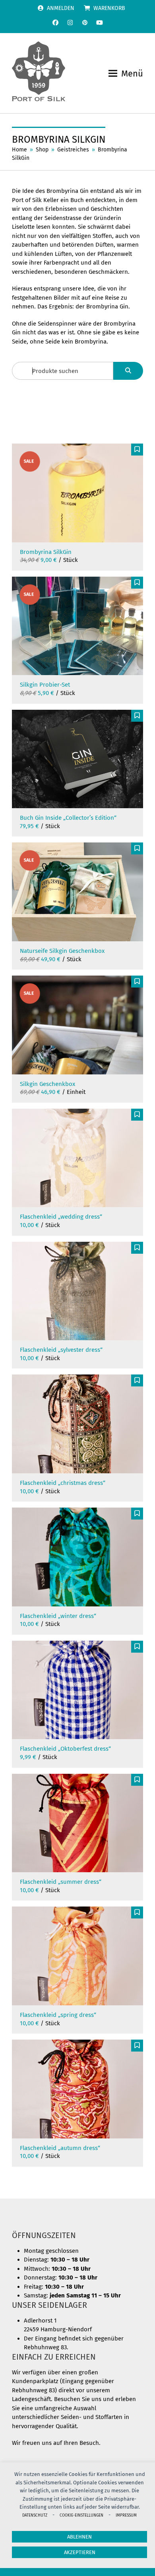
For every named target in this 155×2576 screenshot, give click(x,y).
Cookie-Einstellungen (81, 2515)
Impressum (126, 2515)
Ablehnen (79, 2537)
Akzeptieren (80, 2552)
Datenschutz (35, 2515)
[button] (126, 74)
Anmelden (61, 8)
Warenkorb (109, 8)
